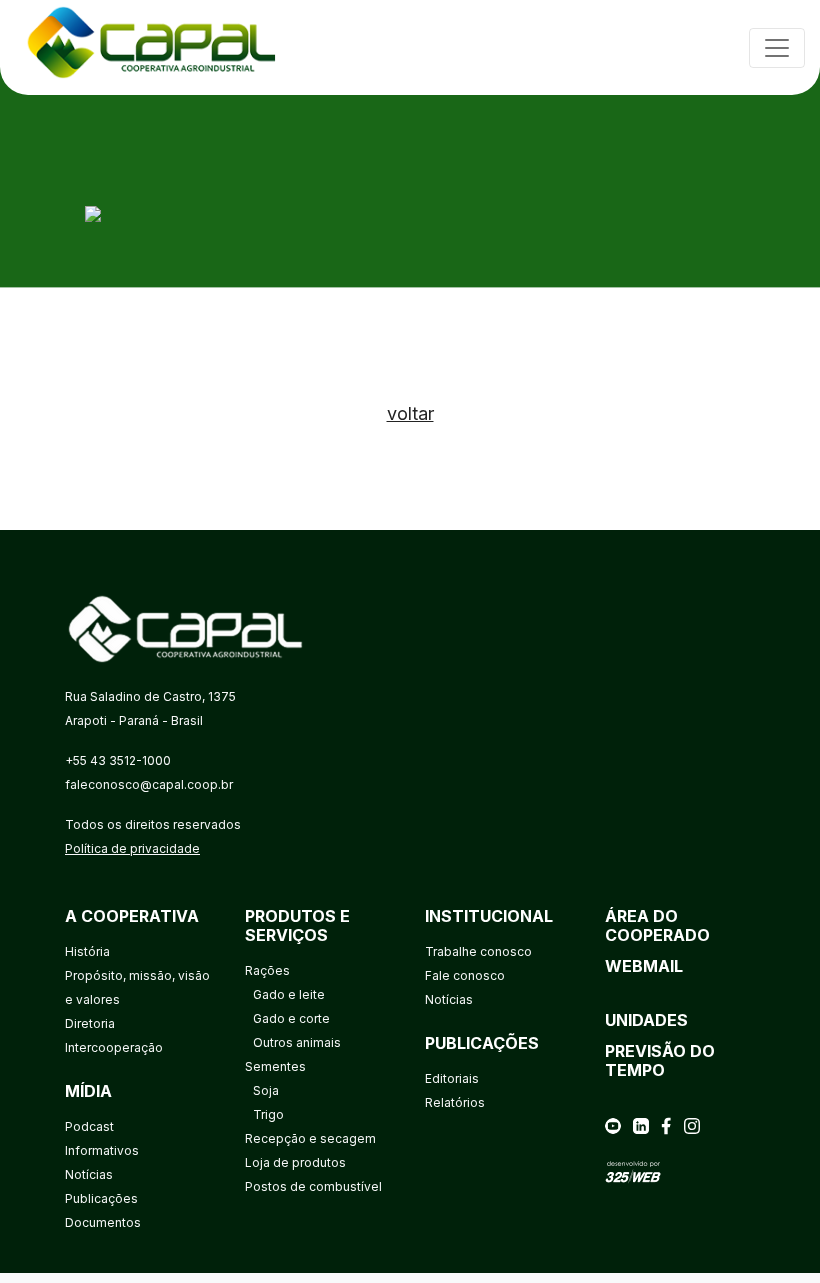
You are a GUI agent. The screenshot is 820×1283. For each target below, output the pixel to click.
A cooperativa (132, 916)
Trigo (268, 1114)
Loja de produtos (295, 1162)
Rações (267, 970)
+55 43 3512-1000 (118, 760)
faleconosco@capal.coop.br (149, 784)
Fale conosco (465, 975)
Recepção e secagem (310, 1138)
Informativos (102, 1150)
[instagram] (692, 1124)
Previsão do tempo (660, 1060)
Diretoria (90, 1023)
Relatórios (455, 1102)
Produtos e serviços (297, 925)
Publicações (101, 1198)
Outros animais (297, 1042)
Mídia (88, 1091)
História (87, 951)
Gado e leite (289, 994)
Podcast (89, 1126)
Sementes (275, 1066)
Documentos (103, 1222)
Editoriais (452, 1078)
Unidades (646, 1020)
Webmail (644, 966)
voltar (410, 413)
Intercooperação (114, 1047)
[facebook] (666, 1124)
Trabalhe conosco (478, 951)
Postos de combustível (313, 1186)
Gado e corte (291, 1018)
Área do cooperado (657, 925)
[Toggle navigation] (777, 48)
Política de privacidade (132, 848)
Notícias (89, 1174)
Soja (266, 1090)
